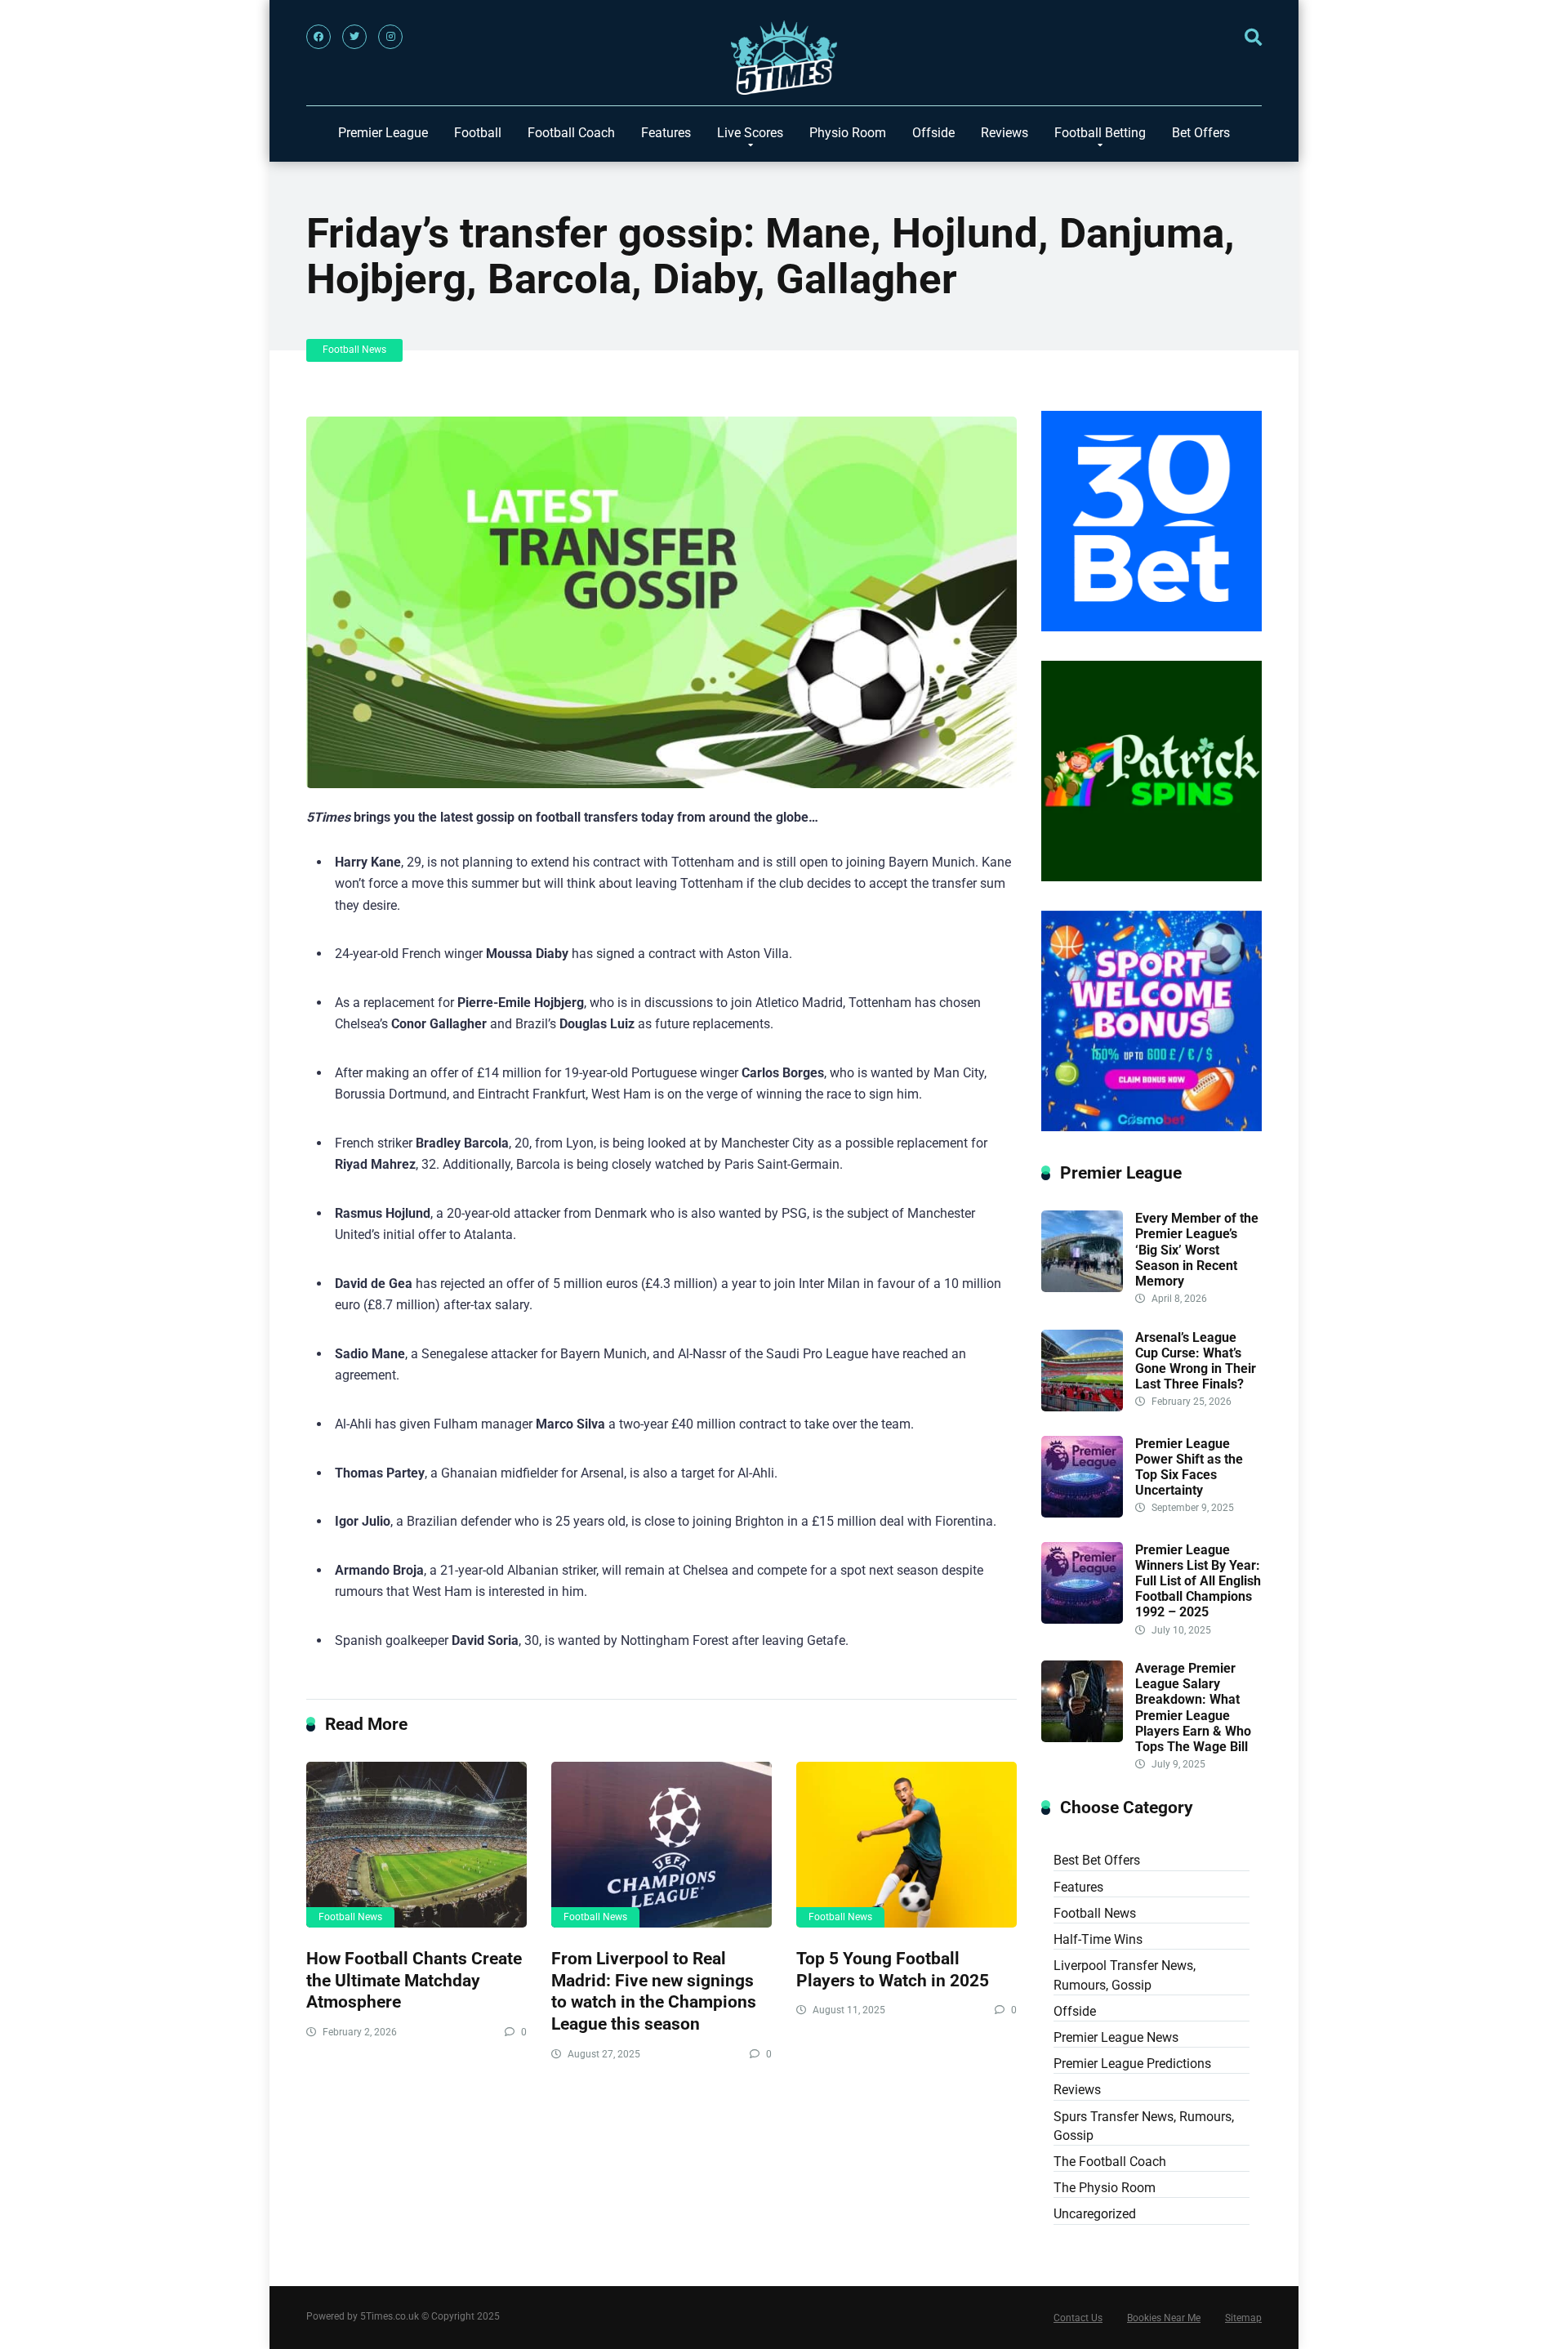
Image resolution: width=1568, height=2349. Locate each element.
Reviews (1004, 133)
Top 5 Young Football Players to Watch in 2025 (893, 1969)
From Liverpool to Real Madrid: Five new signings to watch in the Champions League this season (654, 1991)
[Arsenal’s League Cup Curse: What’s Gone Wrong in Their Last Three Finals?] (1082, 1407)
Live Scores (750, 133)
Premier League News (1116, 2037)
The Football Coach (1110, 2162)
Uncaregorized (1095, 2214)
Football (478, 133)
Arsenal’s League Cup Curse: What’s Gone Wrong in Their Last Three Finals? (1196, 1361)
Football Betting (1100, 133)
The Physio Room (1105, 2188)
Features (666, 133)
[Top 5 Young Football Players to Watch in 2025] (906, 1845)
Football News (354, 350)
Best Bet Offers (1097, 1860)
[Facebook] (318, 37)
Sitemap (1243, 2318)
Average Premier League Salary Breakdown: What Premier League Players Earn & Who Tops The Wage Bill (1193, 1707)
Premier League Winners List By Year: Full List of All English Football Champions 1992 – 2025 (1198, 1581)
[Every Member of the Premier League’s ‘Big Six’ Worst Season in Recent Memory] (1082, 1288)
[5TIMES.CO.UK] (784, 62)
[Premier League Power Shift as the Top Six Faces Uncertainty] (1082, 1513)
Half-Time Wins (1098, 1939)
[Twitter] (354, 37)
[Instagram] (390, 37)
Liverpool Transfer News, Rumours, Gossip (1125, 1975)
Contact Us (1078, 2318)
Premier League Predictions (1132, 2064)
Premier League (383, 133)
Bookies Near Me (1164, 2318)
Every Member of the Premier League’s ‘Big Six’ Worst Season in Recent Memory (1197, 1250)
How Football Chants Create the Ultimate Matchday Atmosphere (414, 1980)
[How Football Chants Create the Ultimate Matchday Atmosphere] (416, 1845)
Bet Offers (1201, 133)
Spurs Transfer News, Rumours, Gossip (1144, 2126)
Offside (933, 133)
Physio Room (848, 133)
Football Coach (571, 133)
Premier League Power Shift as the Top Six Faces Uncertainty (1189, 1467)
